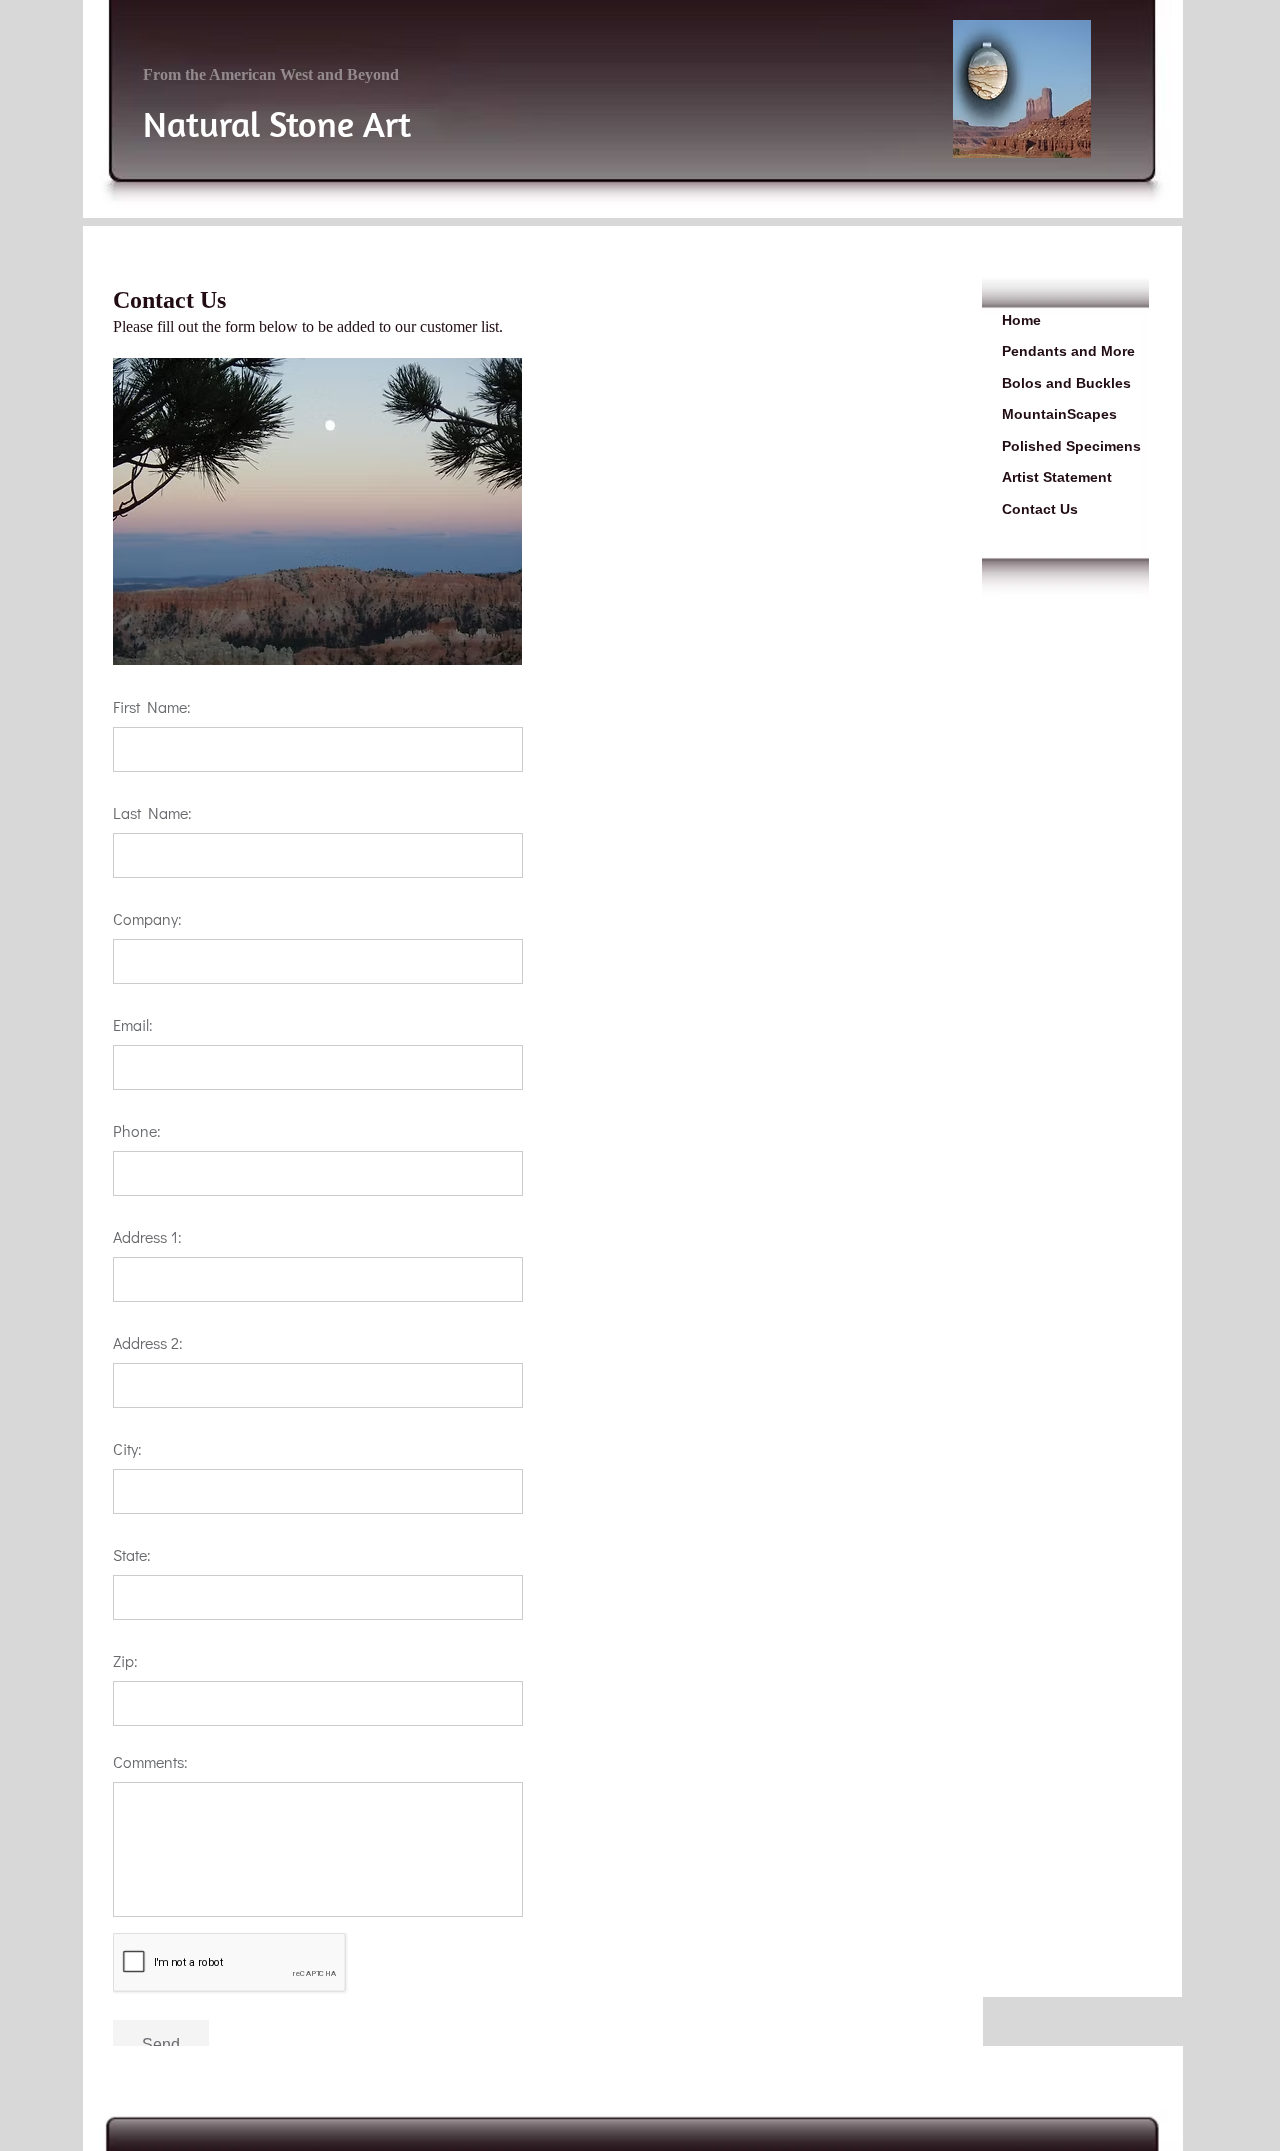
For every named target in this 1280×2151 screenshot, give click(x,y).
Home (1021, 320)
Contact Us (1040, 509)
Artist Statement (1057, 477)
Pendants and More (1068, 351)
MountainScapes (1059, 414)
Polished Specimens (1071, 446)
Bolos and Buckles (1066, 383)
